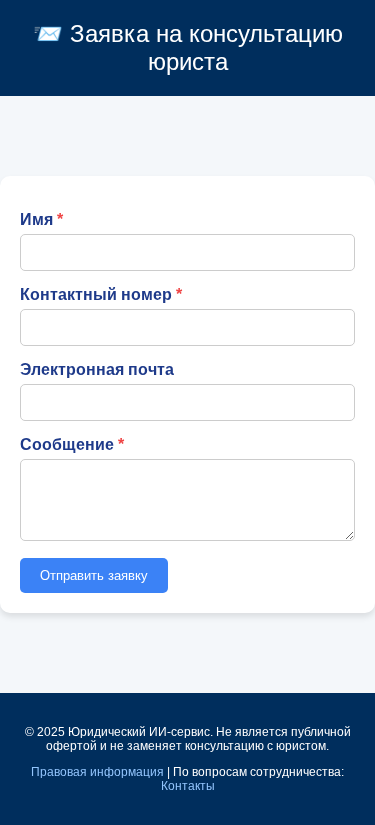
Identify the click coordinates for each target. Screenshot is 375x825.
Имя (36, 219)
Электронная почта (97, 369)
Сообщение (67, 444)
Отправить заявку (94, 575)
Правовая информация (97, 772)
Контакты (188, 786)
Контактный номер (96, 294)
